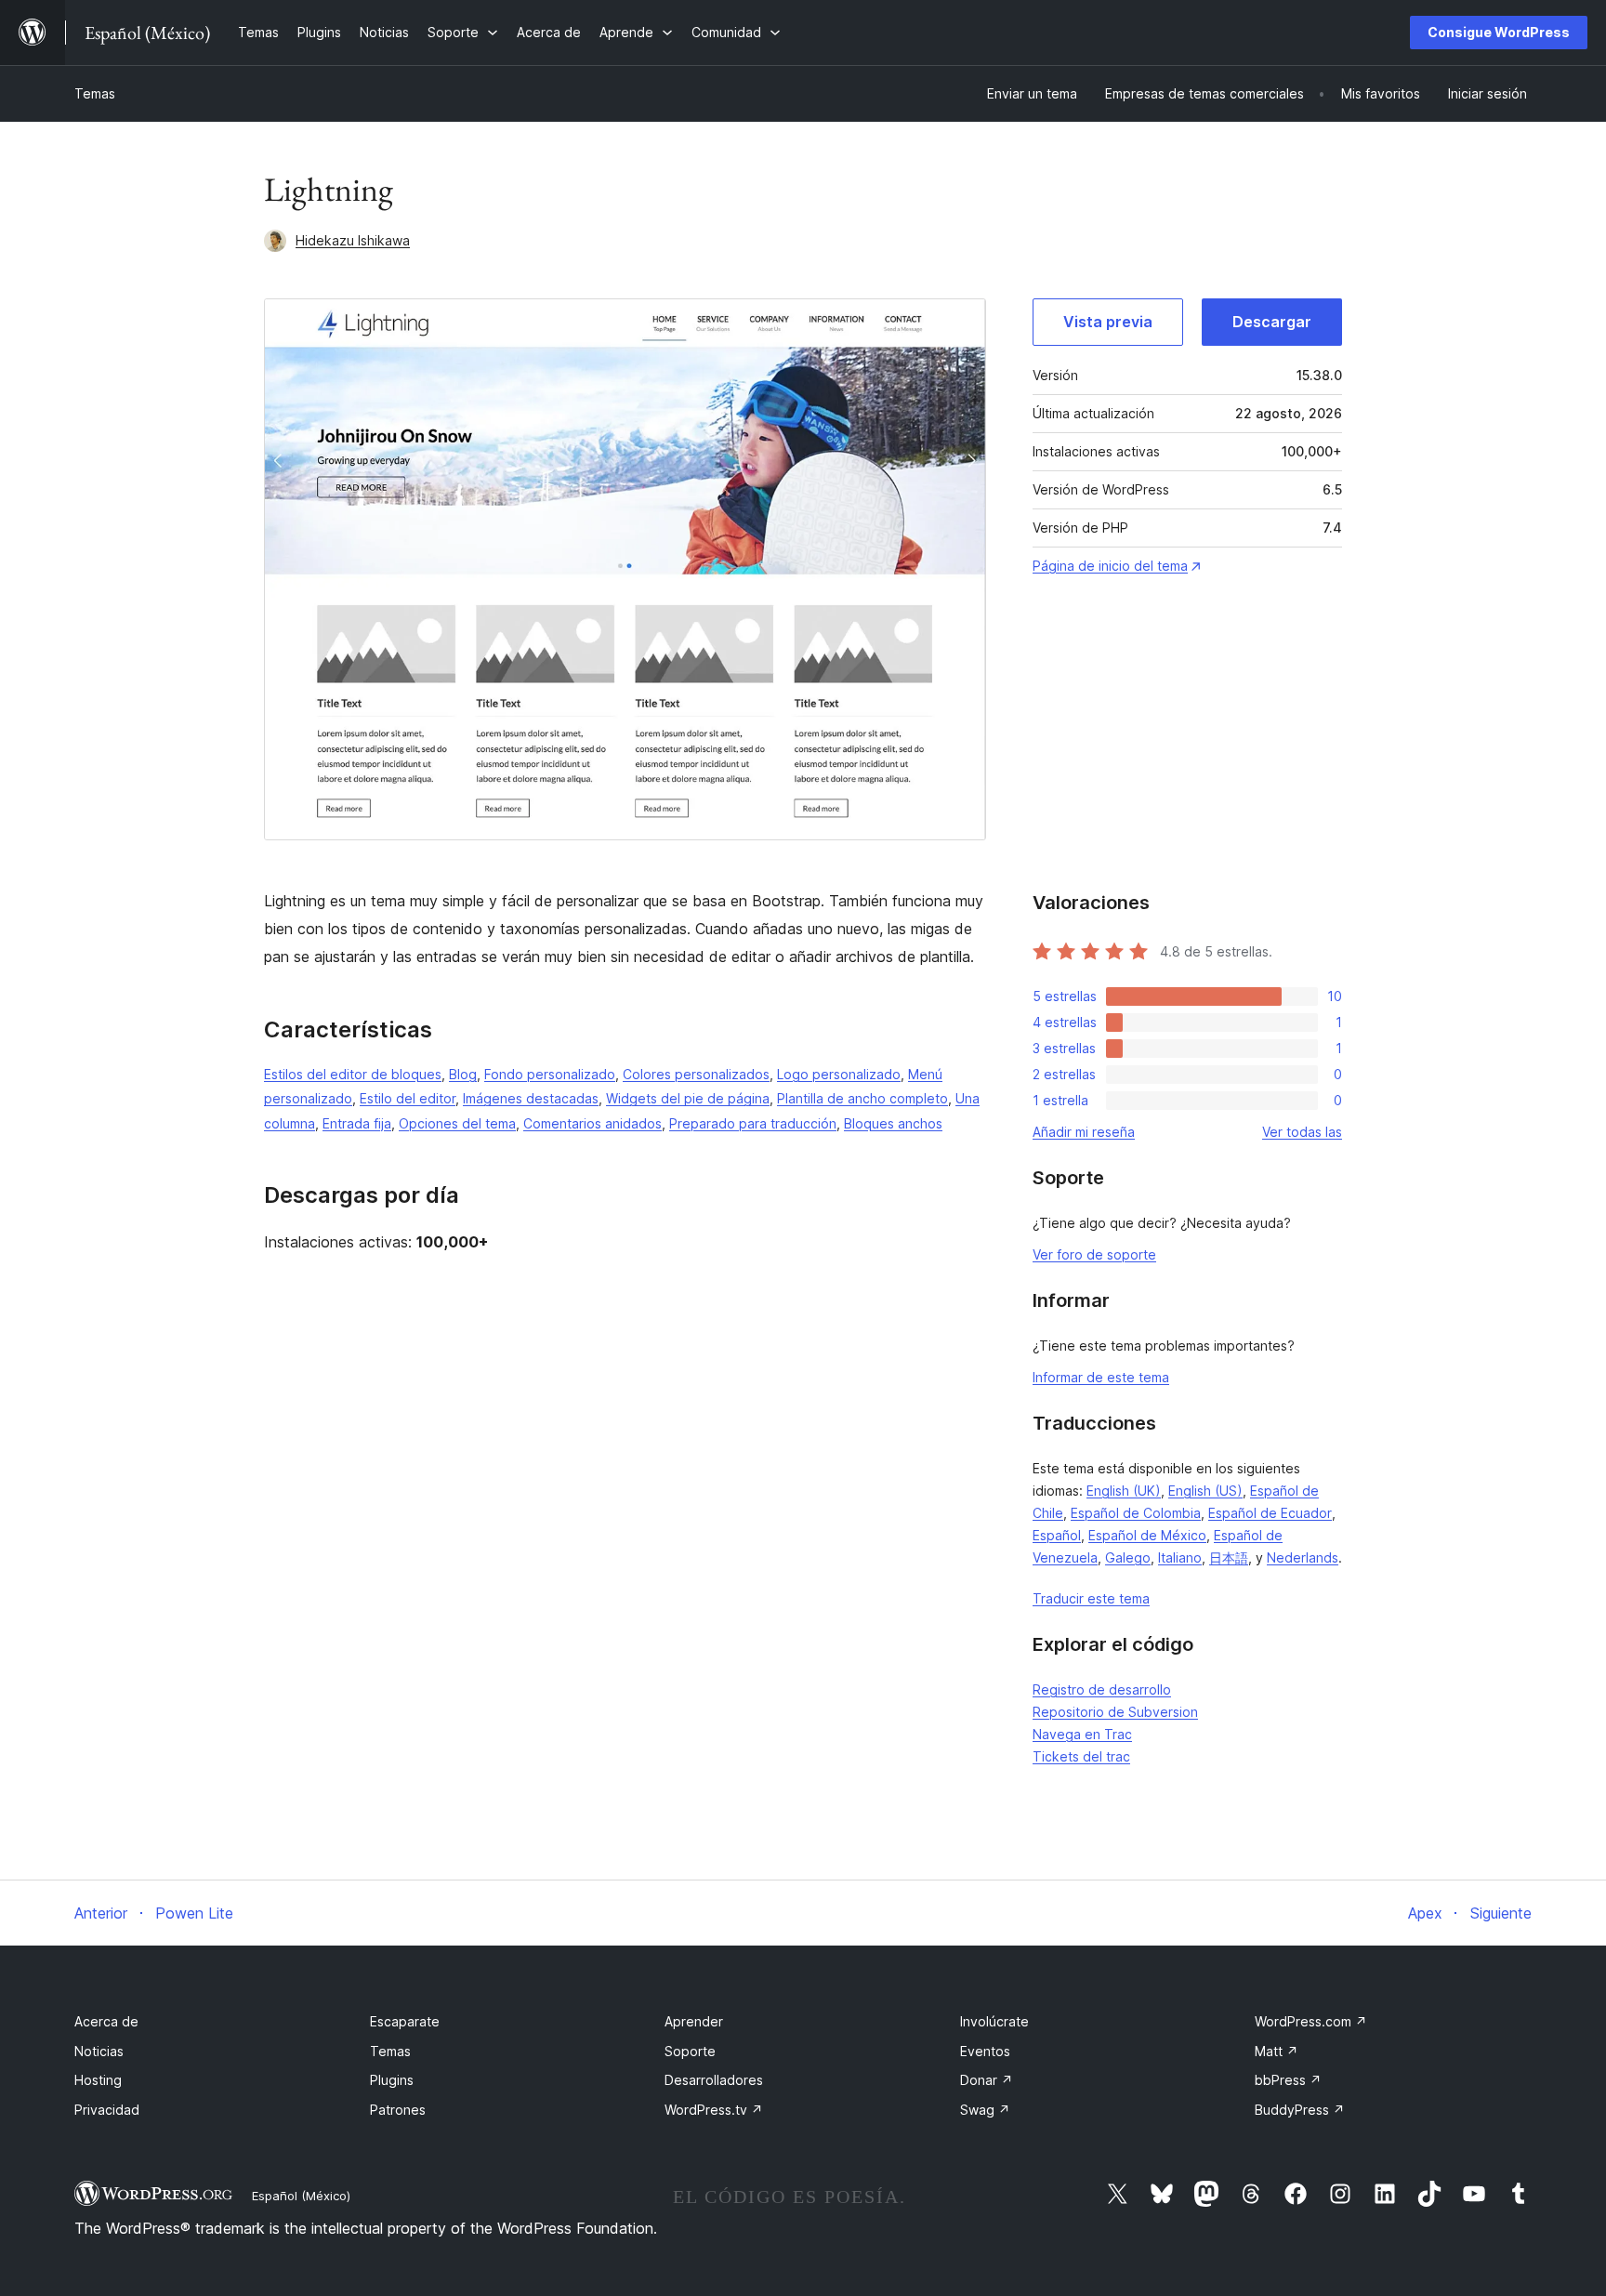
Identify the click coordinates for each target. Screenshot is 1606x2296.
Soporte (690, 2051)
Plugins (392, 2080)
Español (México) (301, 2196)
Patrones (398, 2110)
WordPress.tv (714, 2110)
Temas (95, 93)
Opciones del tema (457, 1123)
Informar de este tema (1101, 1377)
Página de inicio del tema (1110, 566)
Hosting (98, 2080)
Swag (985, 2110)
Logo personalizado (839, 1074)
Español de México (1147, 1535)
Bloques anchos (893, 1123)
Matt (1277, 2051)
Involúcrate (994, 2021)
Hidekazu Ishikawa (353, 240)
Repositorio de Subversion (1115, 1712)
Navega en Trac (1082, 1734)
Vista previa (1108, 322)
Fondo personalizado (550, 1074)
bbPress (1288, 2080)
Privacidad (107, 2110)
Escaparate (405, 2021)
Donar (987, 2080)
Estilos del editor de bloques (353, 1074)
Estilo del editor (408, 1098)
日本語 (1229, 1557)
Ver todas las (1302, 1132)
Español (1057, 1535)
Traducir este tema (1091, 1598)
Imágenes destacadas (531, 1098)
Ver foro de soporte (1094, 1254)
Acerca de (106, 2021)
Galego (1128, 1557)
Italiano (1180, 1557)
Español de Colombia (1136, 1513)
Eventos (985, 2051)
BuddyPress (1300, 2110)
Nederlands (1303, 1557)
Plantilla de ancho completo (862, 1098)
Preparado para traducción (753, 1123)
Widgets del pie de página (688, 1098)
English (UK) (1124, 1491)
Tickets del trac (1081, 1756)
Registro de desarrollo (1102, 1689)
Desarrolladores (714, 2080)
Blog (463, 1074)
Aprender (694, 2021)
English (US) (1205, 1491)
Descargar (1272, 322)
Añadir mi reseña (1084, 1132)
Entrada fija (357, 1123)
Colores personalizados (696, 1074)
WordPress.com (1311, 2021)
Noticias (99, 2051)
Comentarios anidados (592, 1123)
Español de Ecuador (1270, 1513)
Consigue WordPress (1499, 32)
